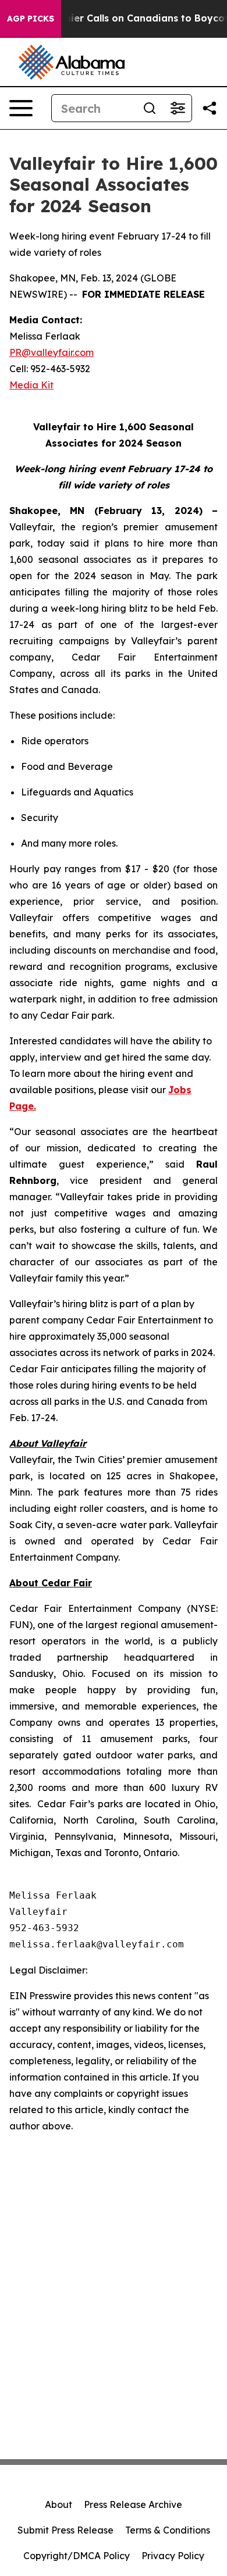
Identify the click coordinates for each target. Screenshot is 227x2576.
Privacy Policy (173, 2556)
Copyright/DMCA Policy (77, 2556)
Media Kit (31, 385)
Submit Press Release (65, 2530)
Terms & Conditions (168, 2530)
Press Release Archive (133, 2504)
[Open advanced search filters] (178, 108)
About (58, 2504)
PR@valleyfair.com (52, 352)
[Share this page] (210, 108)
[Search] (150, 108)
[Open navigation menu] (21, 108)
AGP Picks (31, 19)
